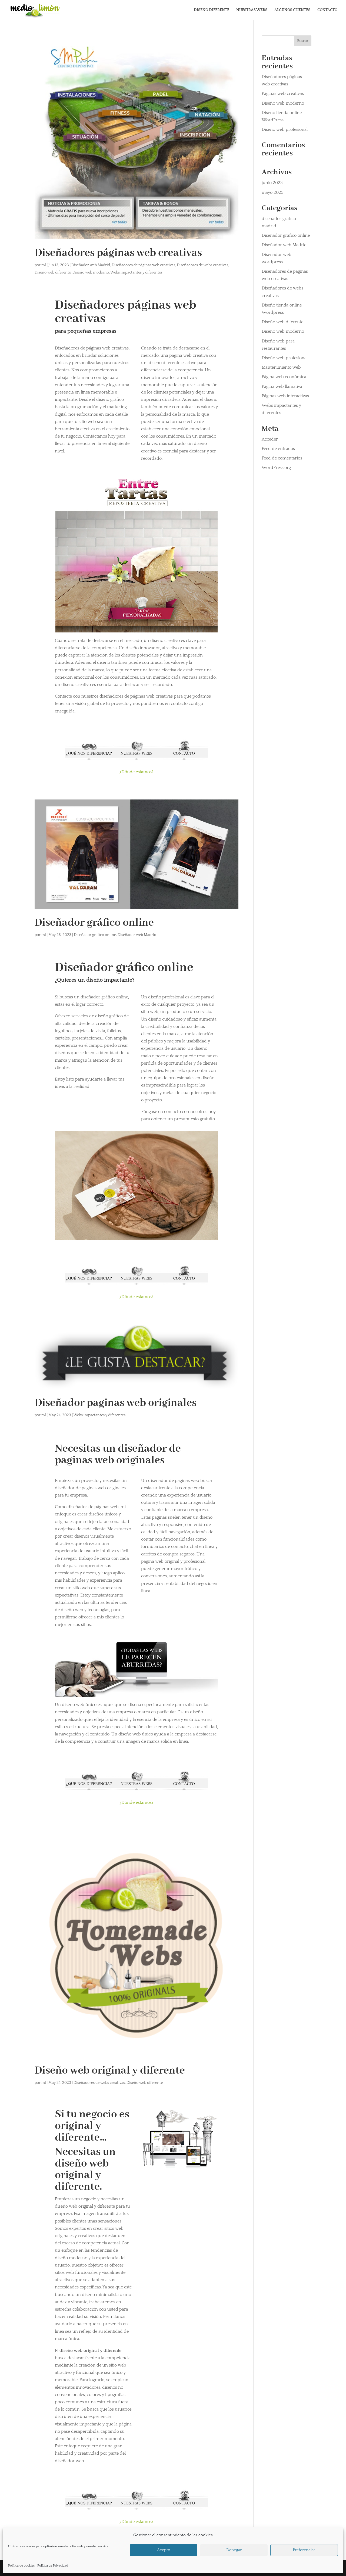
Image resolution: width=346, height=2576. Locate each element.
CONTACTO (327, 10)
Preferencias (304, 2550)
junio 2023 (272, 183)
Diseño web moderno (91, 272)
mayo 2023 (273, 192)
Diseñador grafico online (95, 935)
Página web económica (284, 377)
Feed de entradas (278, 449)
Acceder (270, 439)
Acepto (164, 2550)
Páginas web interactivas (285, 396)
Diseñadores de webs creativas (202, 265)
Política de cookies (21, 2566)
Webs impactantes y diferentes (136, 272)
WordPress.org (276, 468)
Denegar (234, 2550)
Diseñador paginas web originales (116, 1403)
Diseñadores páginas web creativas (118, 253)
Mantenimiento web (281, 367)
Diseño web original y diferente (110, 2071)
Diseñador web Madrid (91, 265)
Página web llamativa (282, 386)
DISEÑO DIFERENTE (212, 10)
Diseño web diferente (53, 272)
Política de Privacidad (53, 2566)
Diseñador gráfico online (94, 923)
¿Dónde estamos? (137, 772)
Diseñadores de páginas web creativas (143, 265)
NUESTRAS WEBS (252, 10)
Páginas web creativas (283, 94)
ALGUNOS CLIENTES (292, 10)
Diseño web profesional (285, 129)
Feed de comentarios (282, 458)
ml (44, 265)
